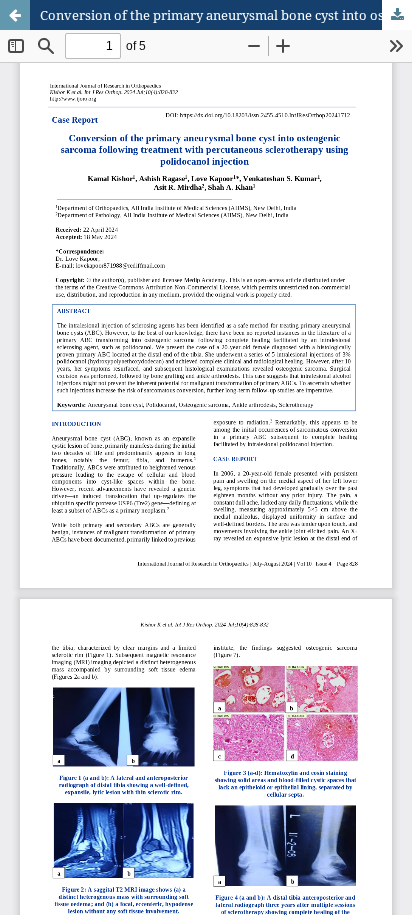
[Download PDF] (397, 15)
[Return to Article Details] (15, 15)
